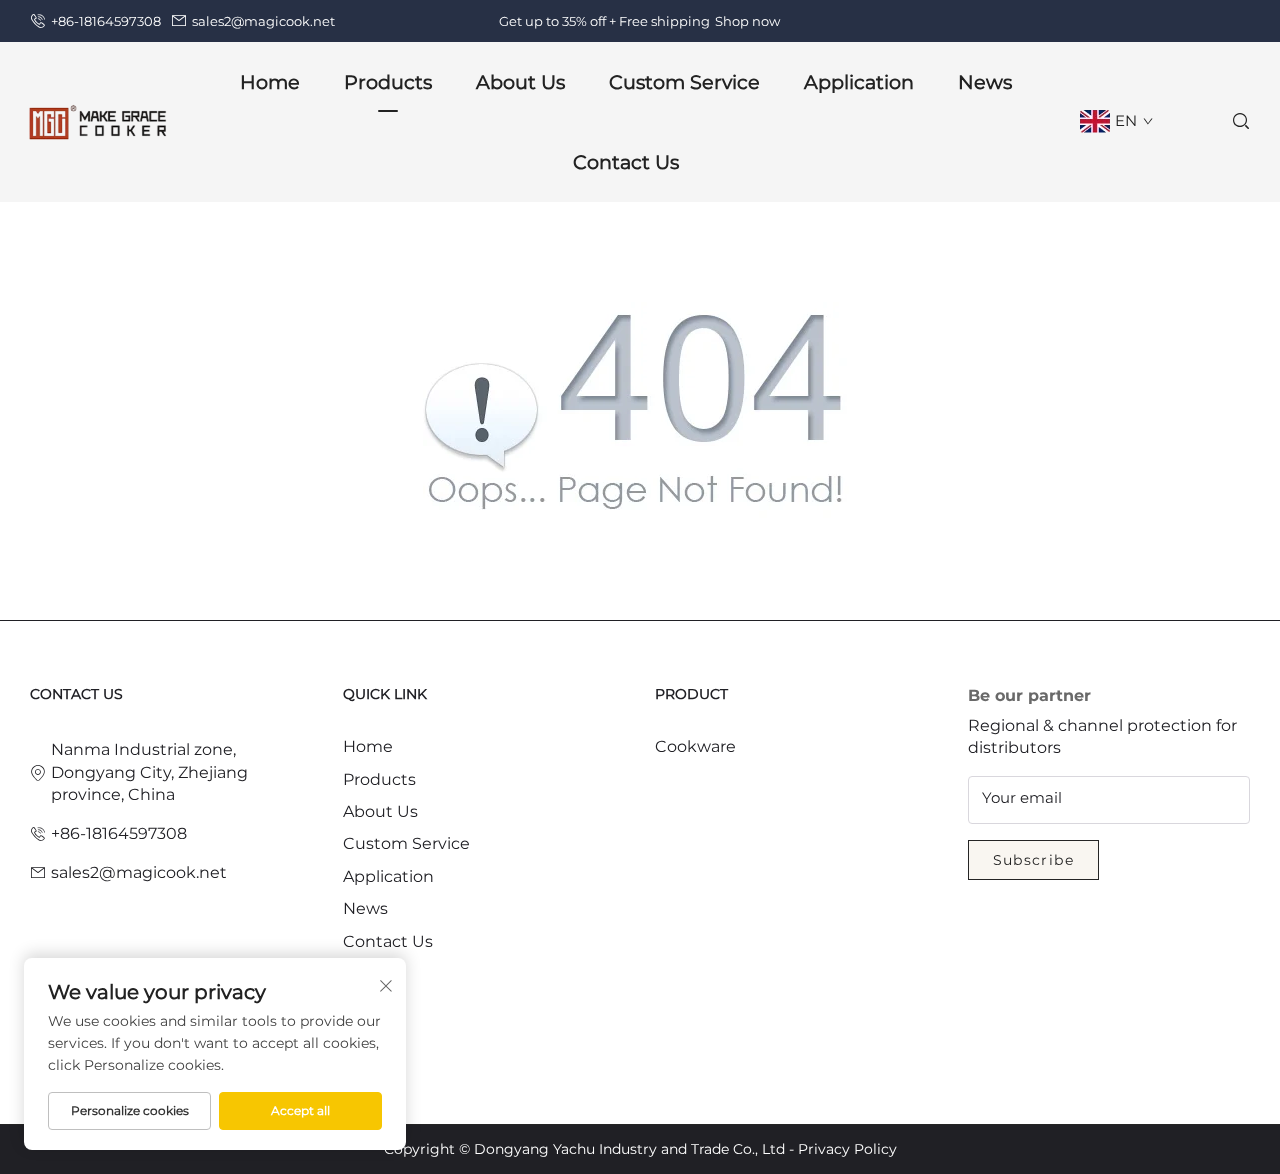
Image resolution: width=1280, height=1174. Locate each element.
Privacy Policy (847, 1149)
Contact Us (626, 162)
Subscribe (1034, 860)
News (985, 82)
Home (270, 82)
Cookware (695, 746)
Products (379, 779)
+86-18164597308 (106, 21)
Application (859, 82)
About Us (380, 811)
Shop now (747, 21)
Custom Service (684, 82)
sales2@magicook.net (263, 21)
